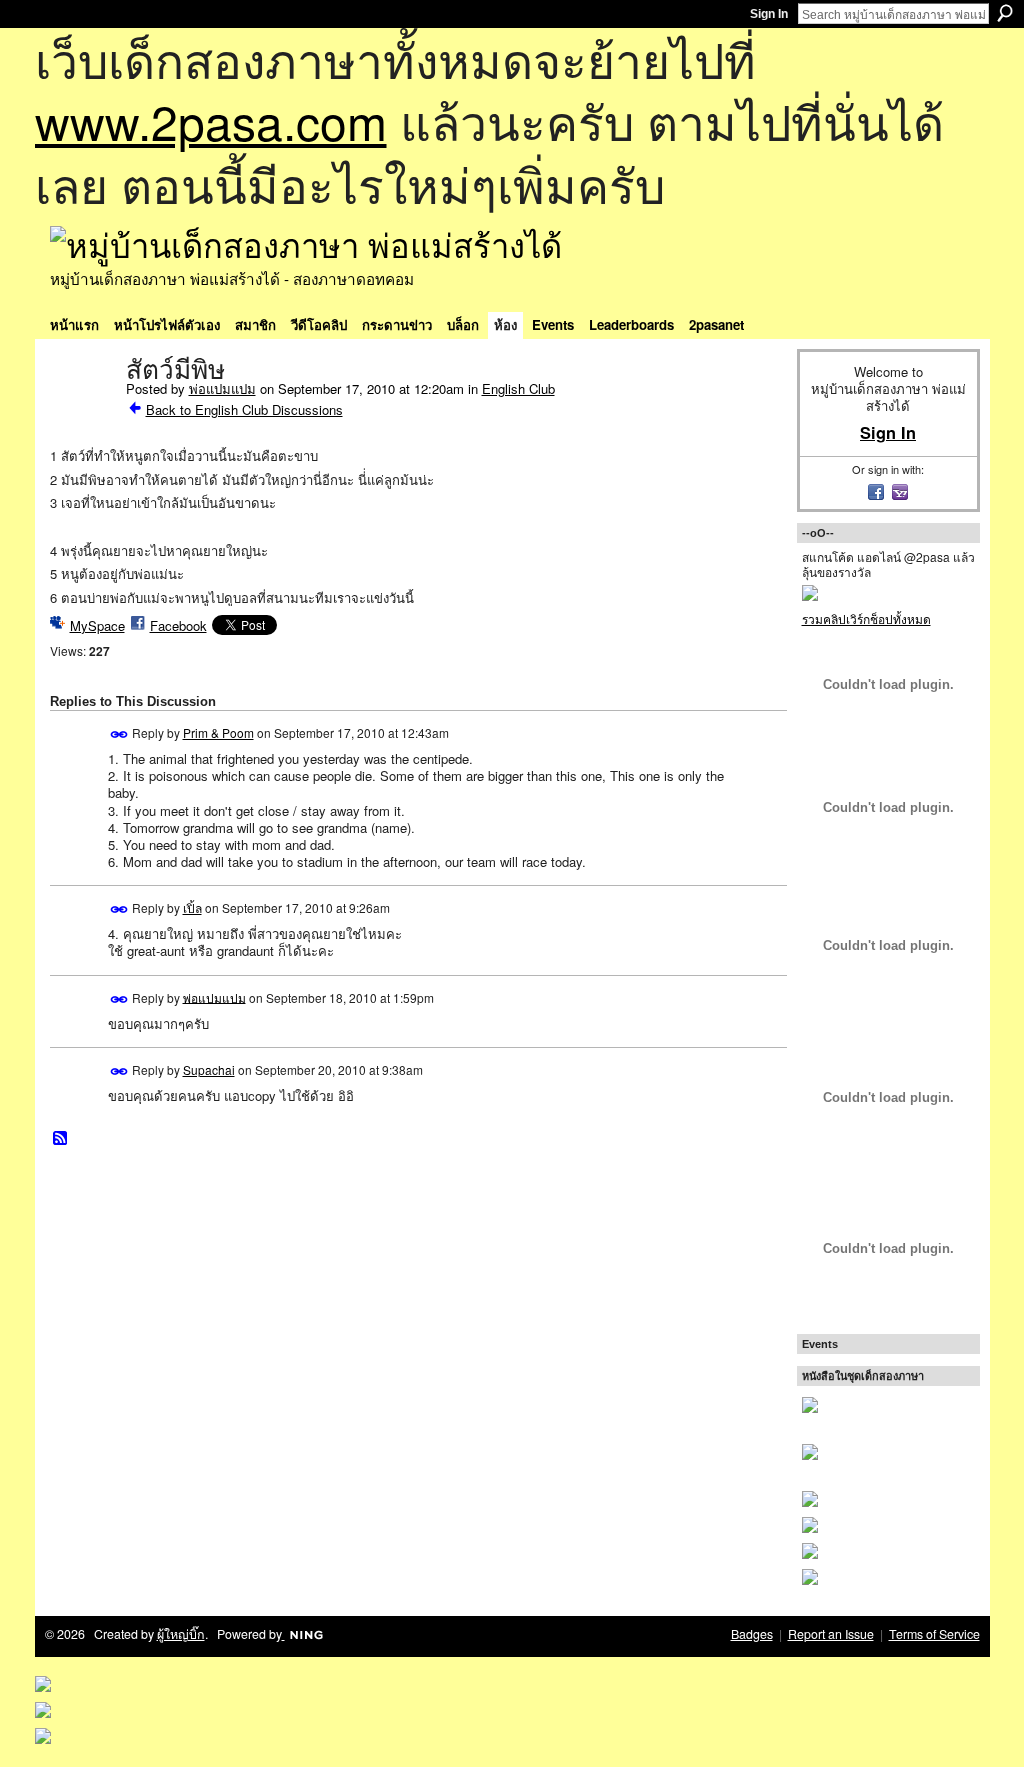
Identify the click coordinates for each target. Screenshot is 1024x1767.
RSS (61, 1139)
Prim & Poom (218, 732)
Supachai (209, 1069)
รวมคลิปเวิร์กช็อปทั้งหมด (866, 618)
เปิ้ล (192, 907)
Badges (752, 1634)
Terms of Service (934, 1634)
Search (1005, 13)
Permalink (119, 734)
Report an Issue (831, 1634)
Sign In (769, 14)
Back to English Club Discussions (244, 409)
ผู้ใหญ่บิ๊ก (181, 1634)
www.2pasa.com (211, 120)
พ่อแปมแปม (222, 388)
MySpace (97, 625)
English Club (518, 388)
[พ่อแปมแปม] (82, 412)
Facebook (178, 625)
